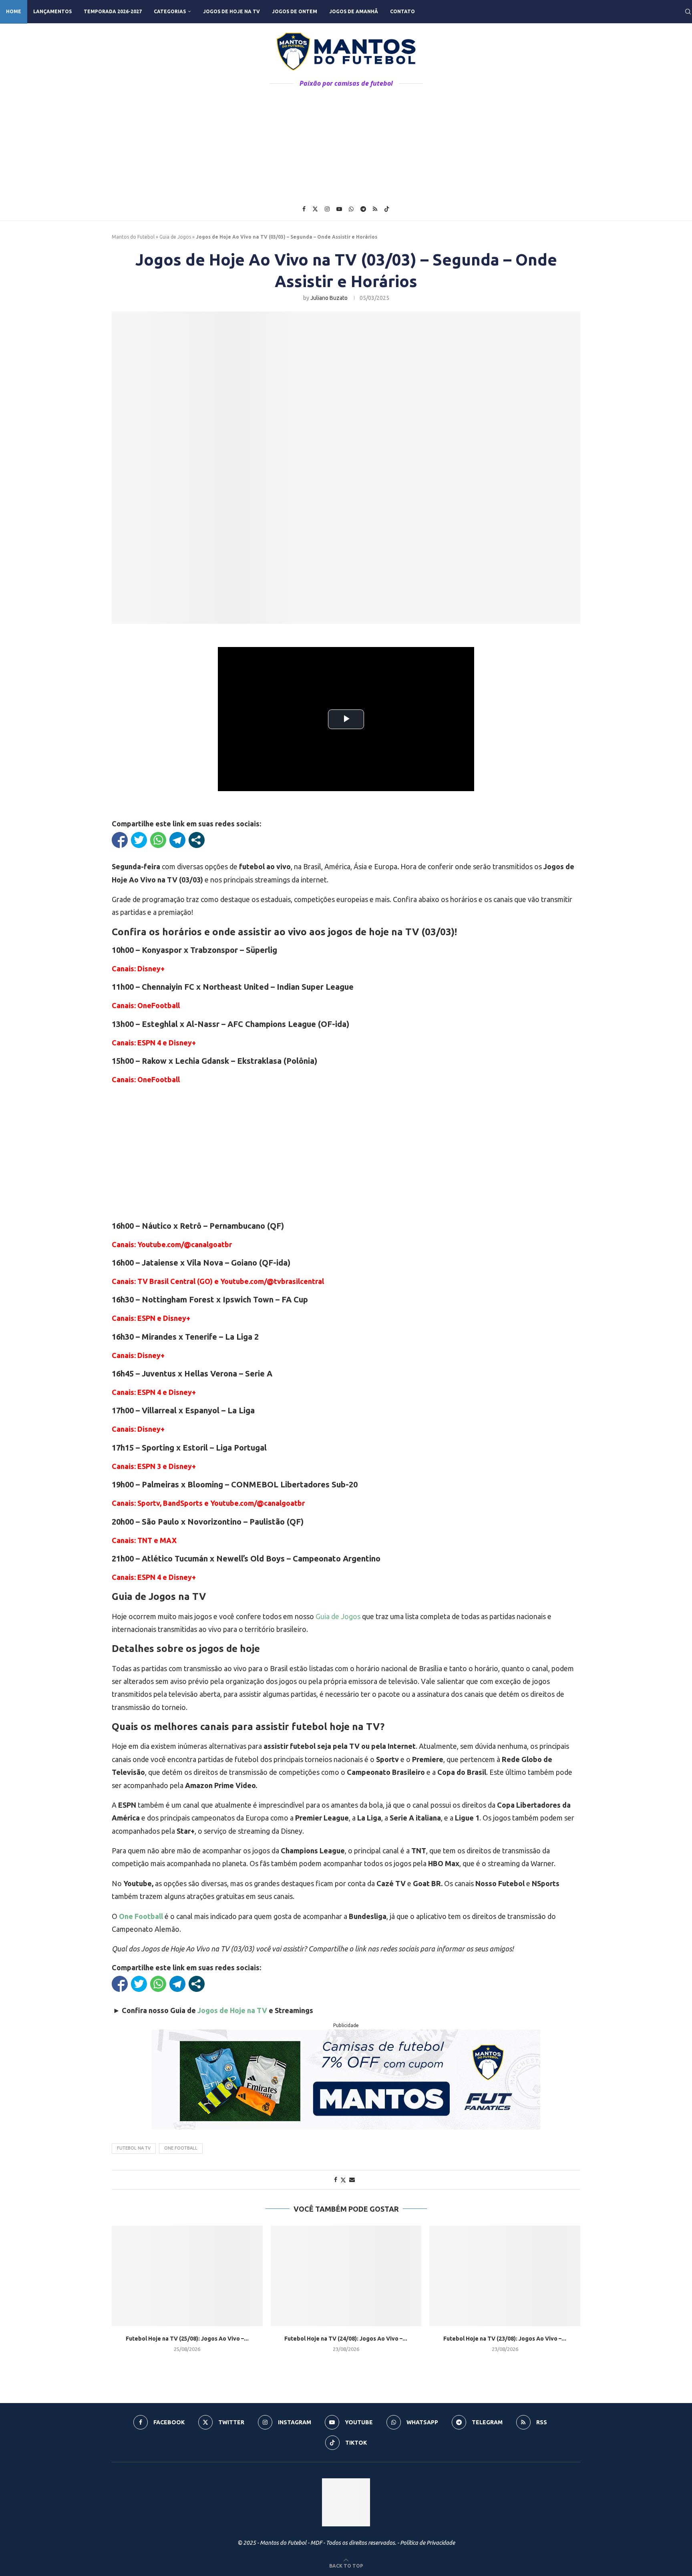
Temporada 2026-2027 (113, 11)
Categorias (170, 11)
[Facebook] (304, 209)
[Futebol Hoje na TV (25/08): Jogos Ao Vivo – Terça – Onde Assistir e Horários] (187, 2276)
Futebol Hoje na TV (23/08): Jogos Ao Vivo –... (505, 2339)
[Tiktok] (387, 209)
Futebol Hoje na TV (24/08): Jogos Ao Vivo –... (346, 2339)
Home (14, 11)
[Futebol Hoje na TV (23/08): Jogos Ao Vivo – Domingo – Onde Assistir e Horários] (505, 2276)
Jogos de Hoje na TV (231, 11)
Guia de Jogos (175, 237)
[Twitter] (315, 209)
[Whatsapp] (351, 209)
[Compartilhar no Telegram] (177, 840)
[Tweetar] (139, 840)
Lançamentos (52, 11)
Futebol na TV (134, 2148)
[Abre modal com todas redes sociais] (197, 840)
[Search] (688, 12)
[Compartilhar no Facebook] (120, 840)
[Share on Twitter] (343, 2180)
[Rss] (375, 209)
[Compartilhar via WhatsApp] (158, 840)
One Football (141, 1916)
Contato (402, 11)
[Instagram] (327, 209)
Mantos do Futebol (133, 237)
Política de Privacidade (427, 2543)
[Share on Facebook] (336, 2180)
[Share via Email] (352, 2180)
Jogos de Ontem (295, 11)
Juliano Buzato (329, 298)
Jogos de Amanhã (354, 11)
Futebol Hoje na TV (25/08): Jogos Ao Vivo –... (187, 2339)
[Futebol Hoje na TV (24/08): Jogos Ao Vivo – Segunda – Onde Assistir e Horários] (346, 2276)
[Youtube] (339, 209)
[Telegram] (363, 209)
